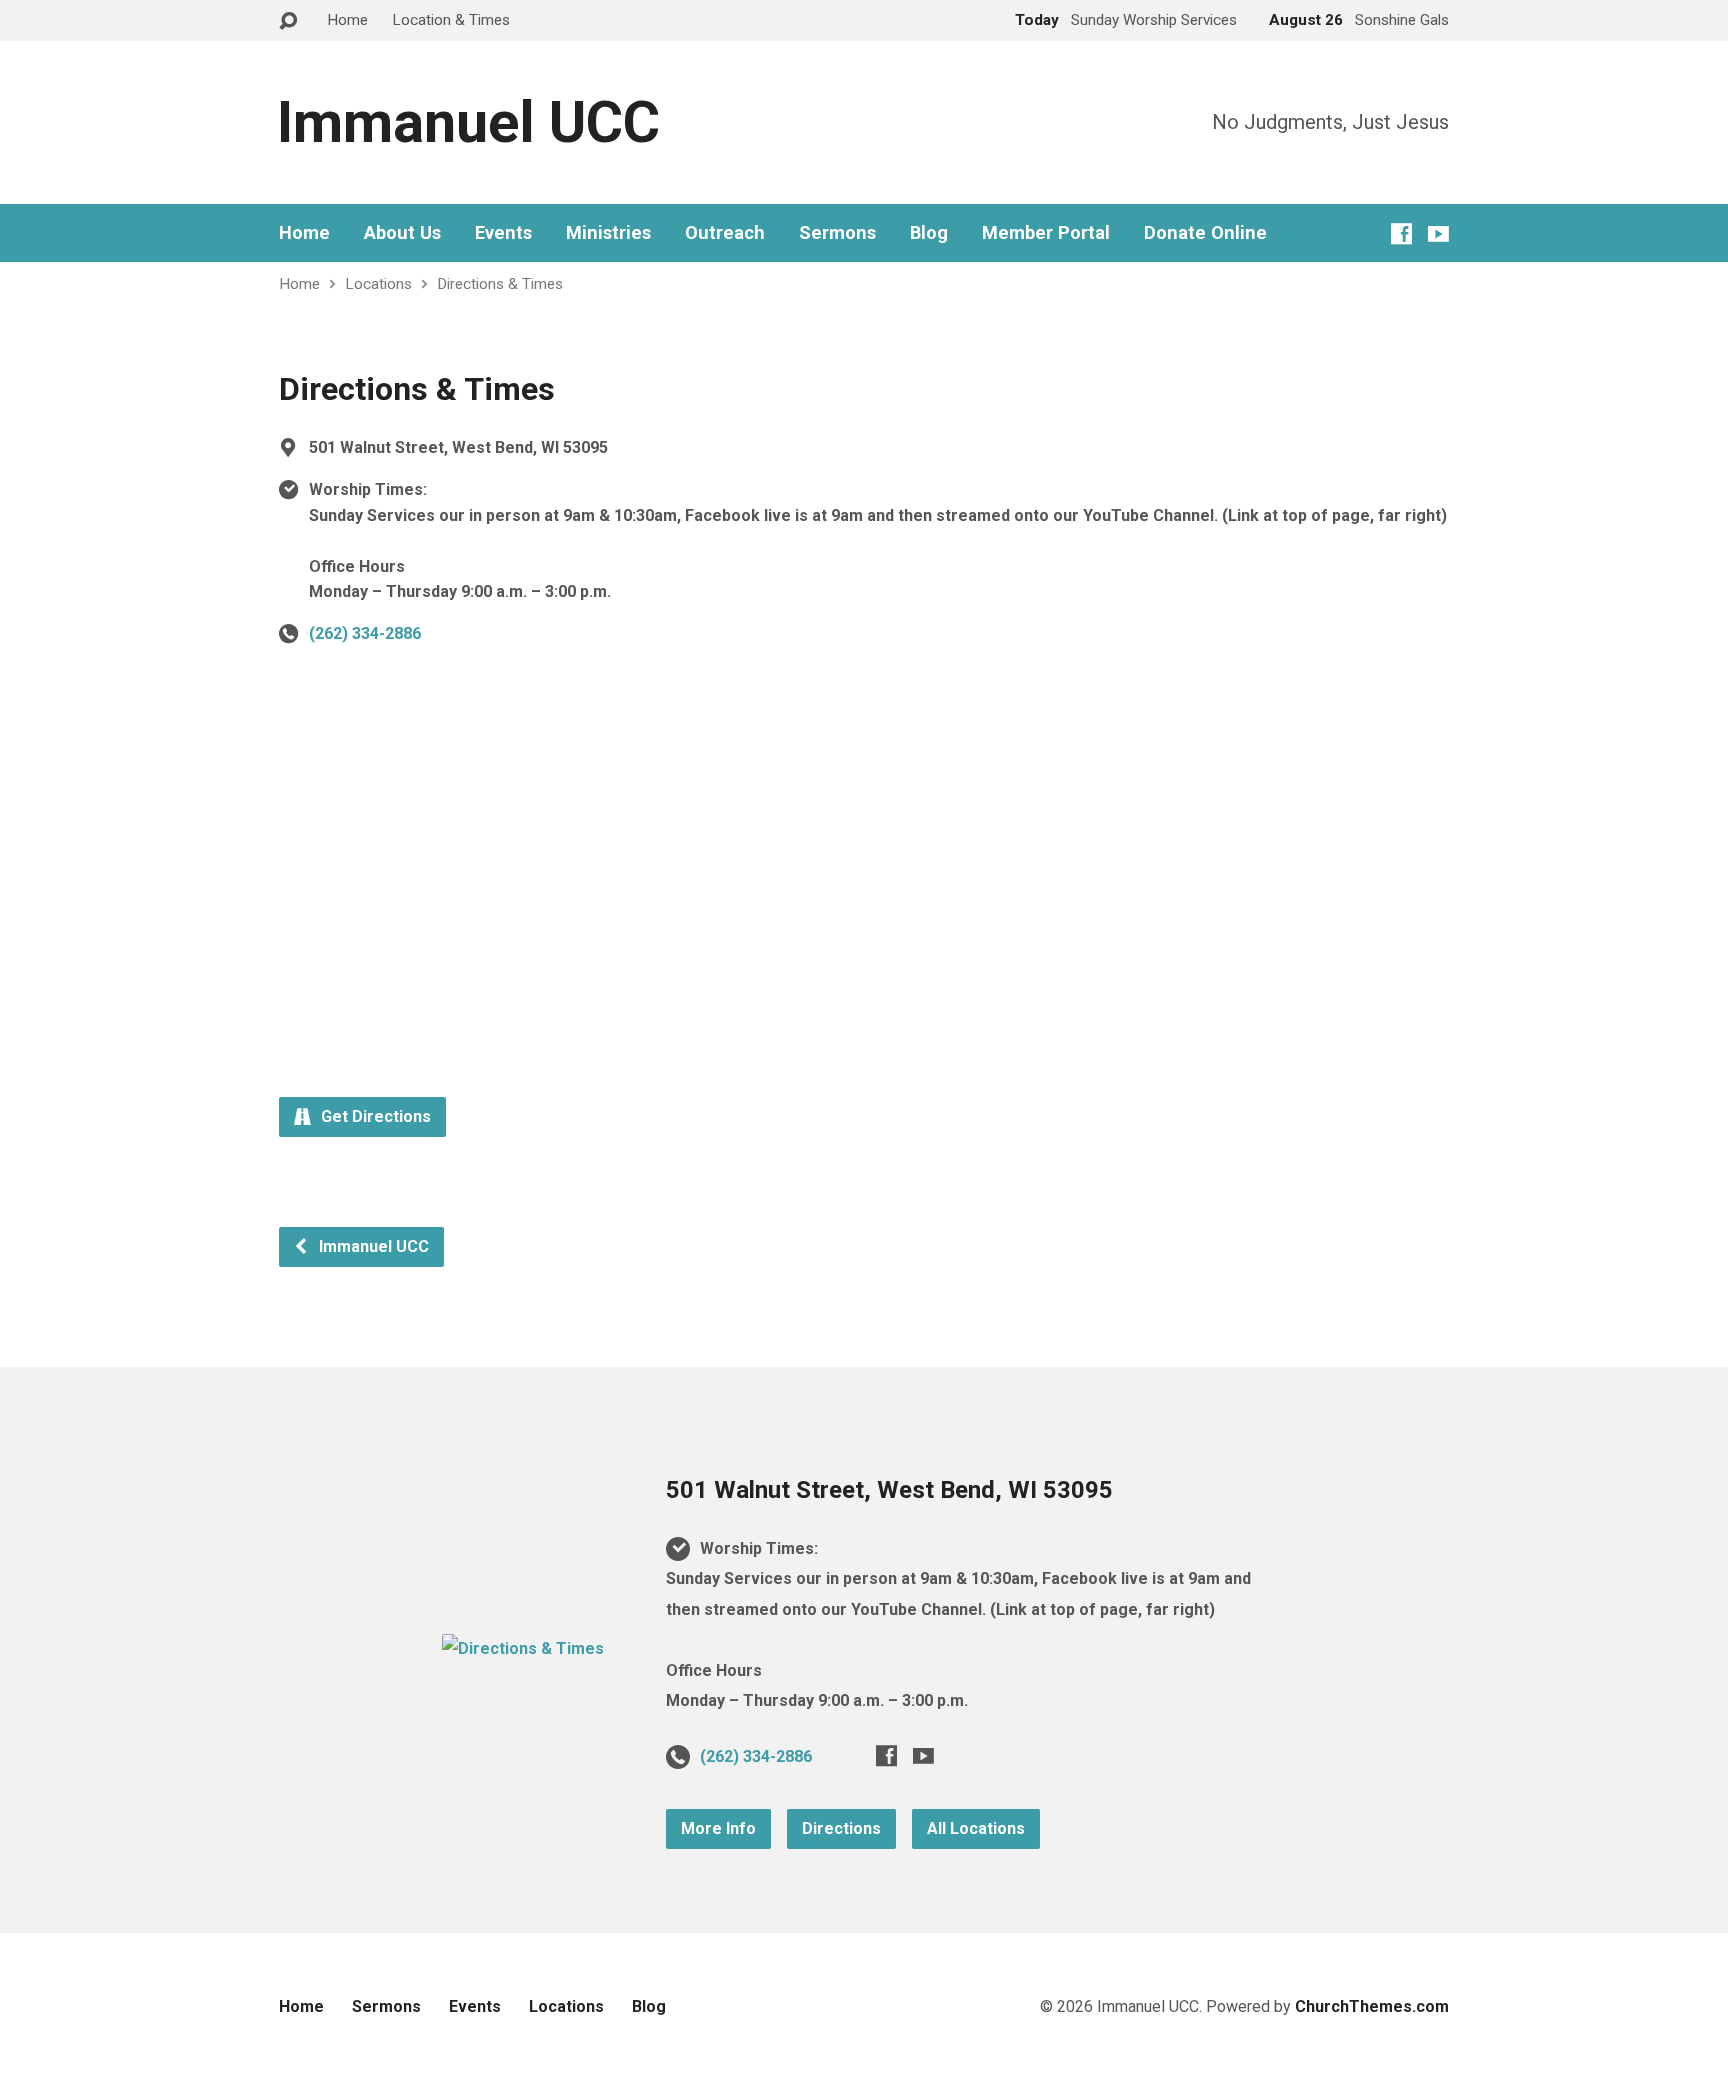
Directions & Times (500, 284)
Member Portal (1046, 233)
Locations (378, 284)
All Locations (976, 1828)
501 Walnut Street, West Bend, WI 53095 (889, 1490)
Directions (841, 1828)
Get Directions (374, 1116)
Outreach (725, 233)
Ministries (608, 233)
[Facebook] (1401, 233)
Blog (929, 233)
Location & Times (451, 20)
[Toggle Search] (288, 21)
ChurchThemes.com (1372, 2006)
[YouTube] (1438, 233)
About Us (402, 233)
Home (347, 20)
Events (503, 233)
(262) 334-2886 (365, 633)
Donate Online (1205, 233)
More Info (718, 1828)
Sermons (837, 233)
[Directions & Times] (523, 1648)
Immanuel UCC (468, 122)
